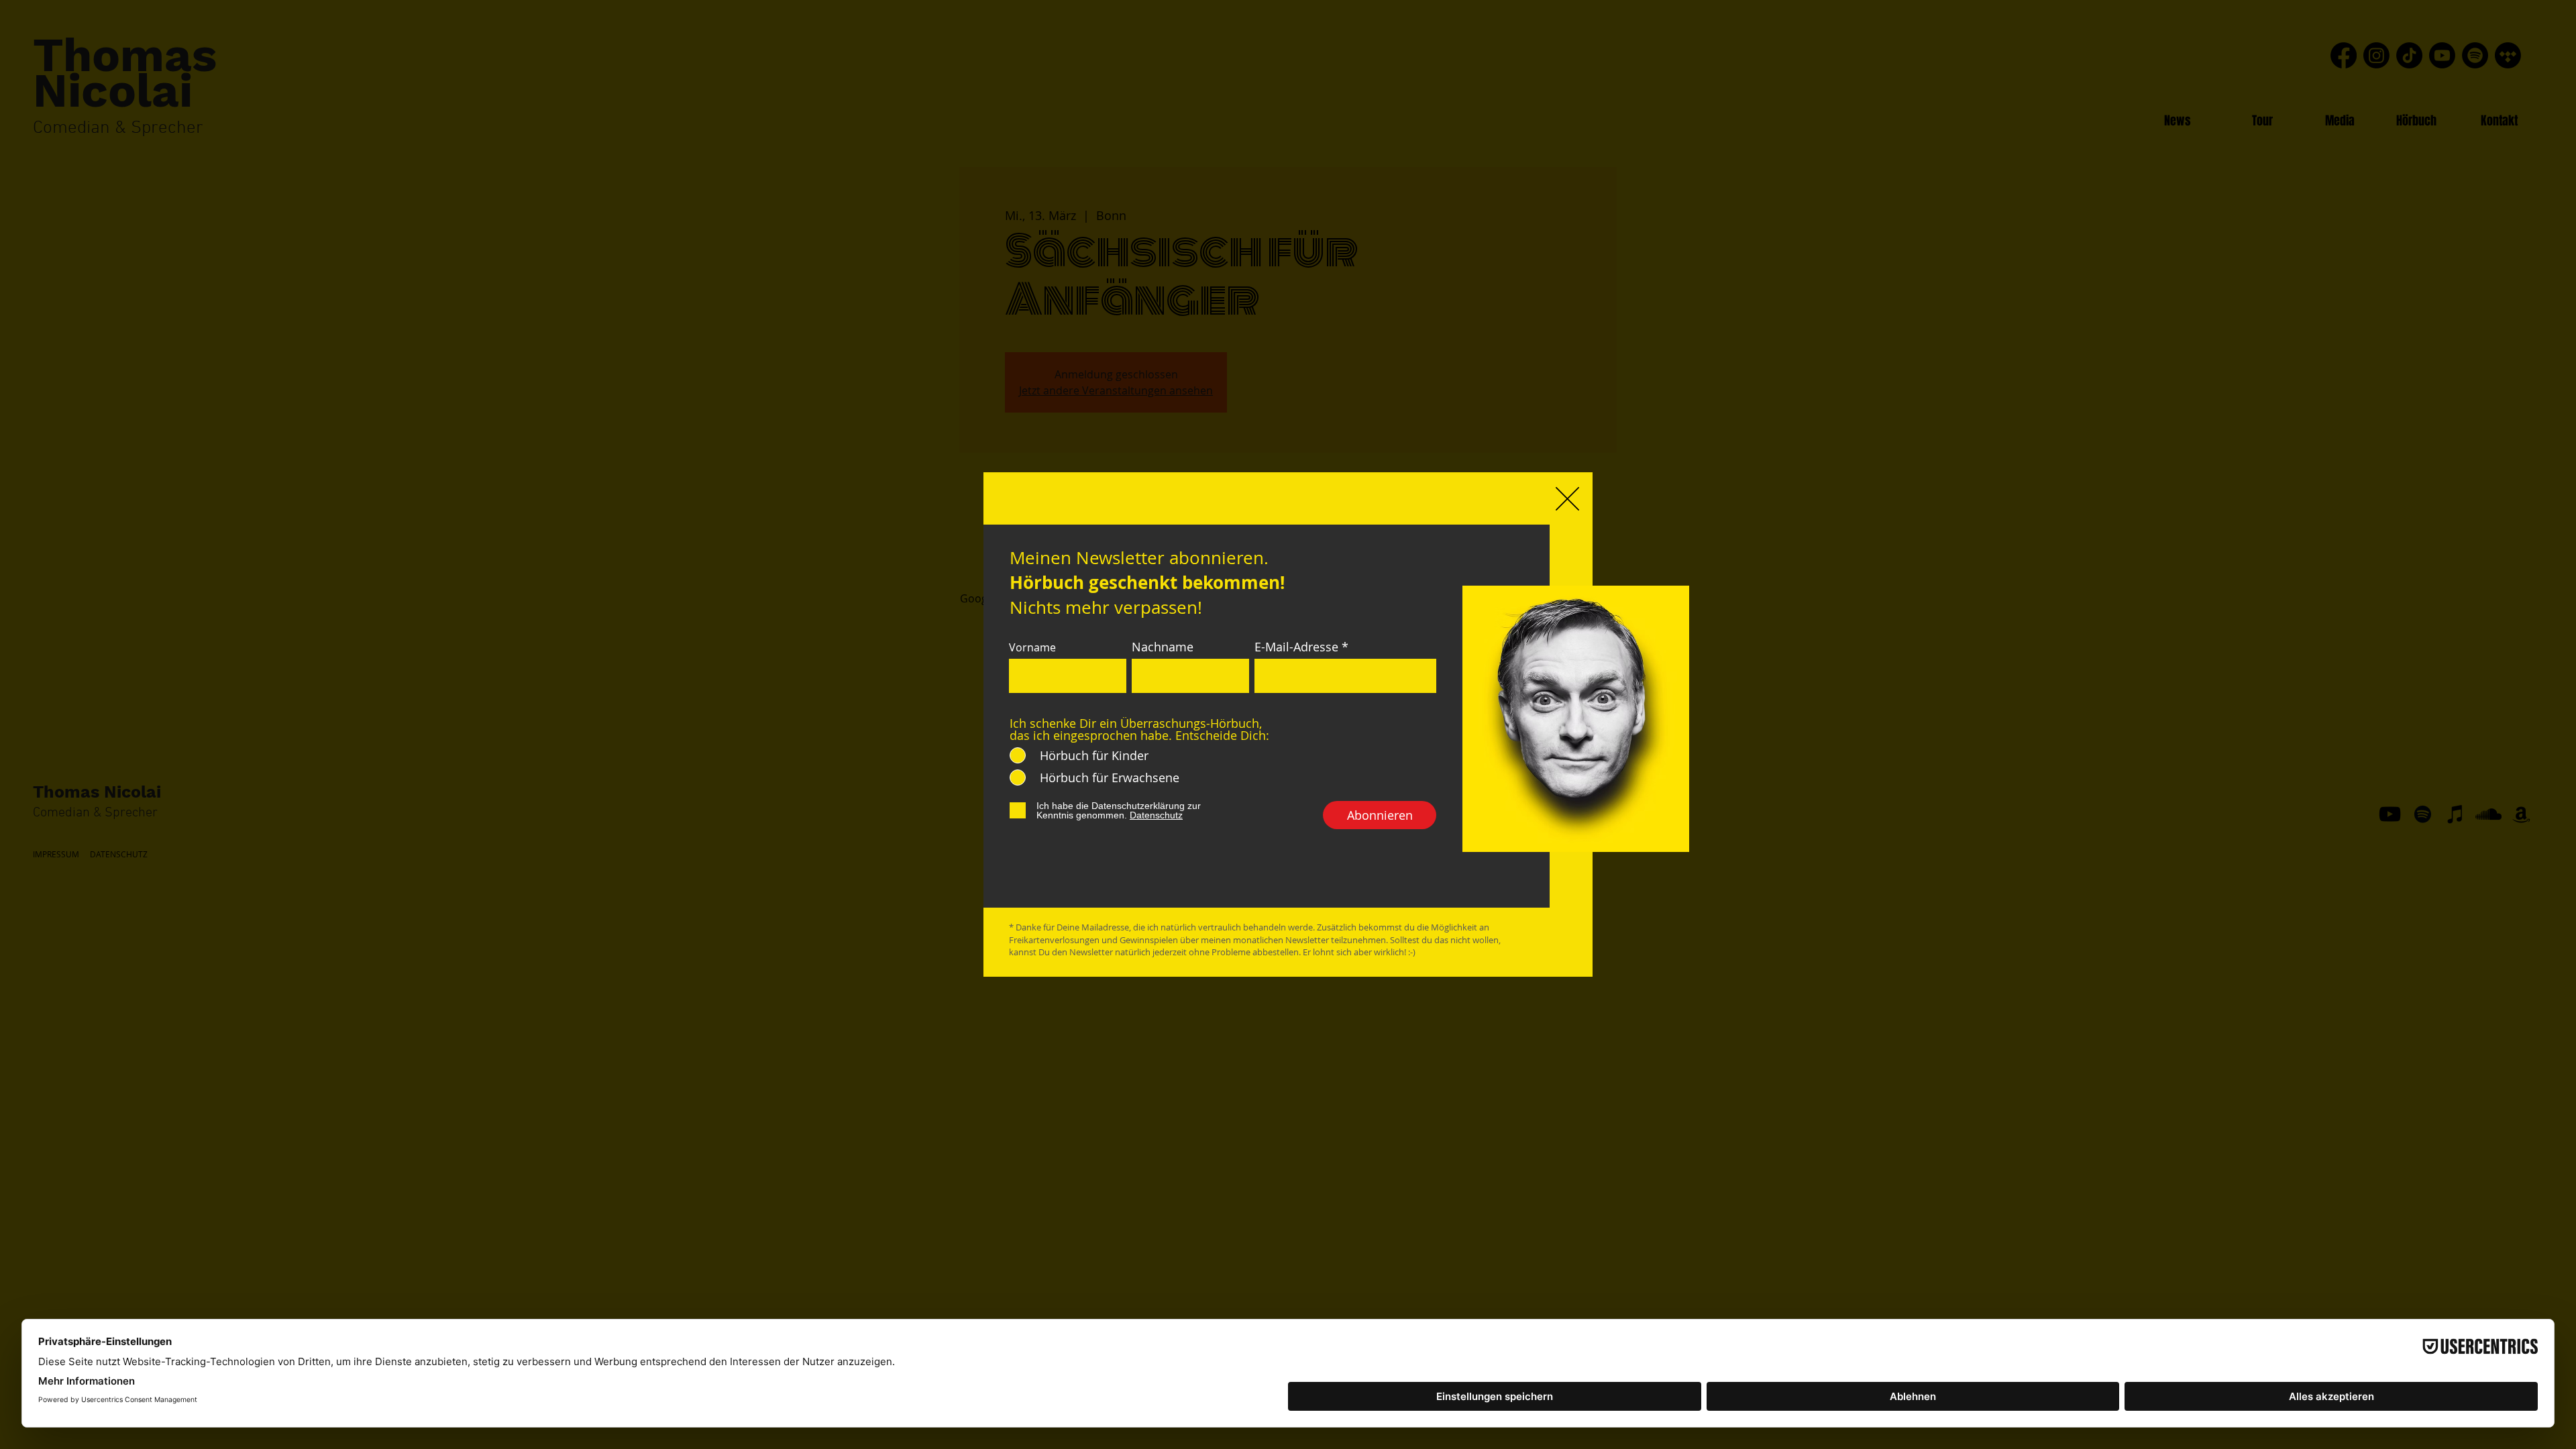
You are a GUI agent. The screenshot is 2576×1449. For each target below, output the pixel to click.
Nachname (1163, 647)
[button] (1567, 499)
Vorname (1032, 647)
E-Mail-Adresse (1296, 647)
